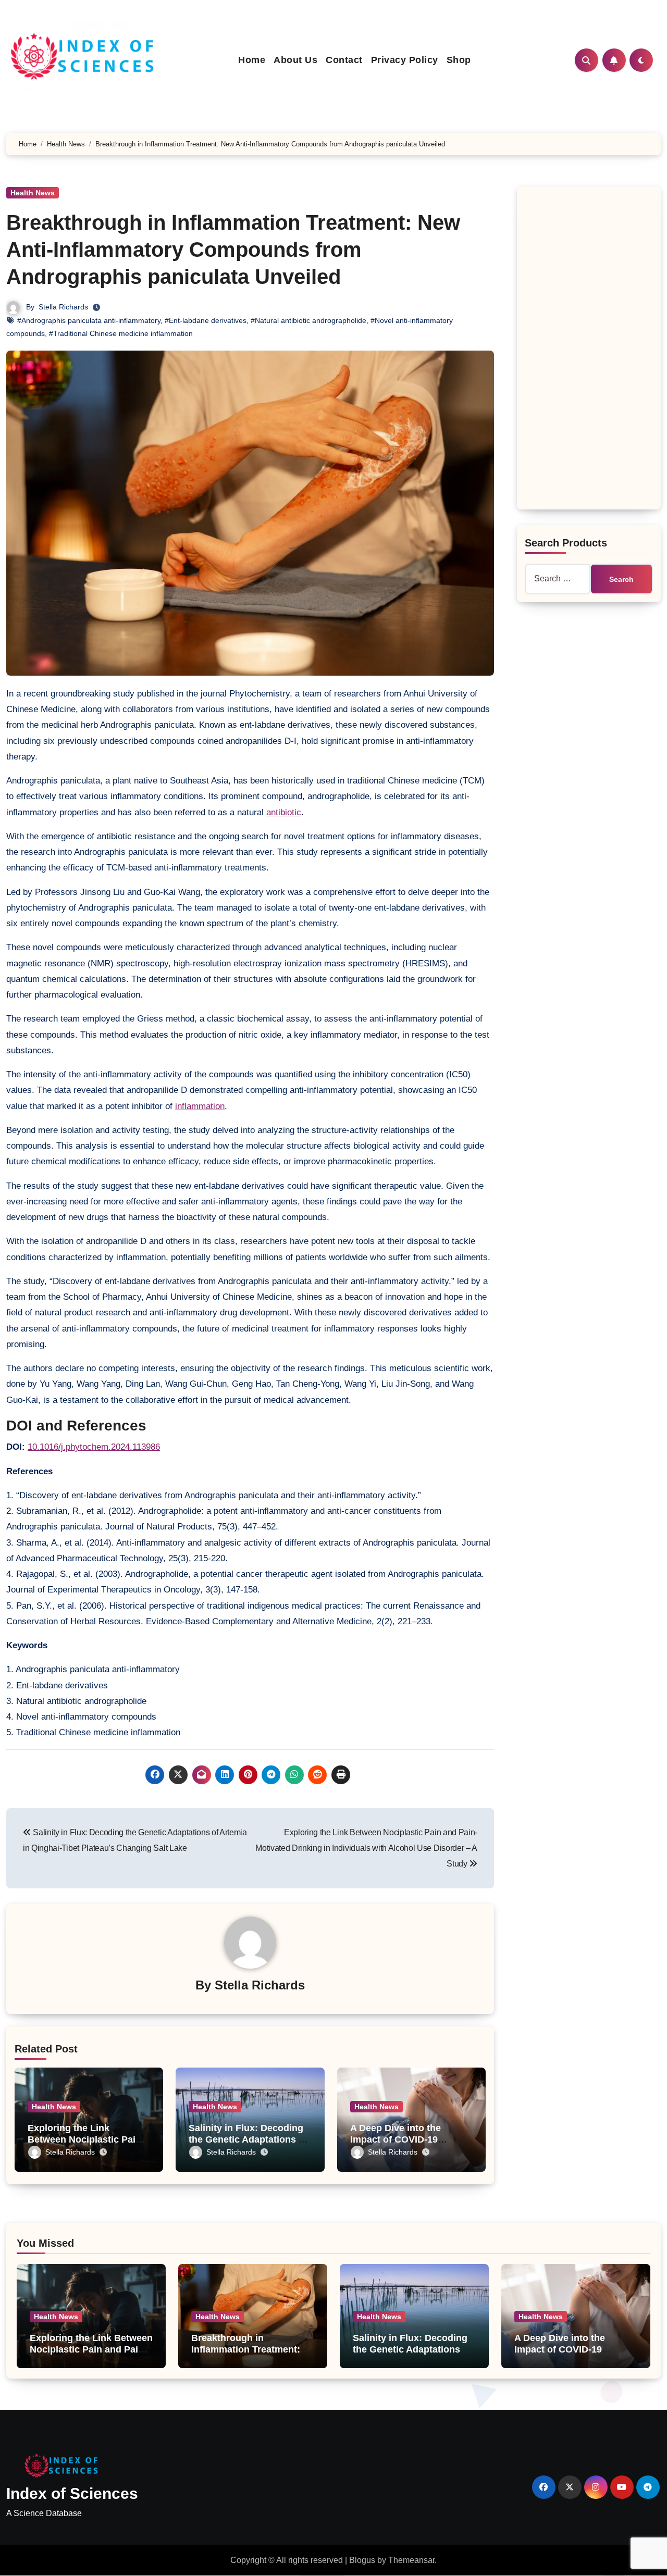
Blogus (362, 2560)
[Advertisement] (590, 351)
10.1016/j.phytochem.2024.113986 (94, 1447)
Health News (33, 193)
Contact (344, 60)
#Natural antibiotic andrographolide (308, 320)
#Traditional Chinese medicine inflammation (121, 333)
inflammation (200, 1106)
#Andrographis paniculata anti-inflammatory (89, 320)
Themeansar (411, 2560)
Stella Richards (63, 307)
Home (252, 60)
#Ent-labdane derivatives (206, 320)
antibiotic (284, 812)
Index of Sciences (72, 2493)
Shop (459, 60)
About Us (295, 60)
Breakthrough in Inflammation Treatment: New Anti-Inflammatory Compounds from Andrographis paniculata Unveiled (233, 250)
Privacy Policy (405, 60)
